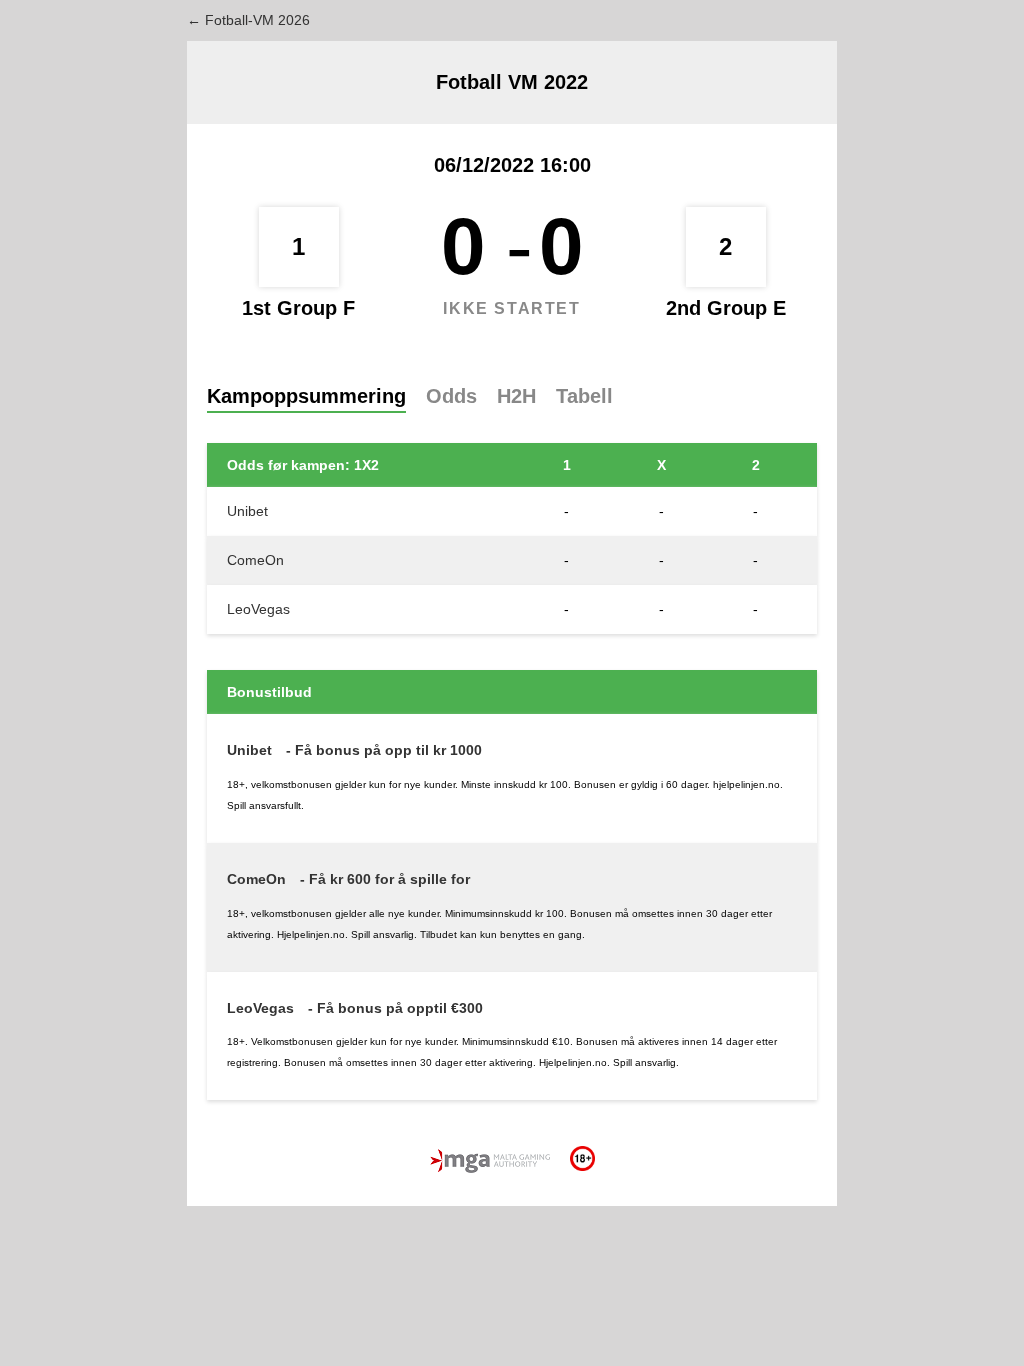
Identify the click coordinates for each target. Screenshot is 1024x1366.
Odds (451, 396)
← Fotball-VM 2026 (248, 20)
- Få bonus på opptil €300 (395, 1008)
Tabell (584, 396)
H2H (516, 396)
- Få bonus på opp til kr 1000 (384, 750)
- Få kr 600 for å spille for (385, 879)
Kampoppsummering (306, 396)
